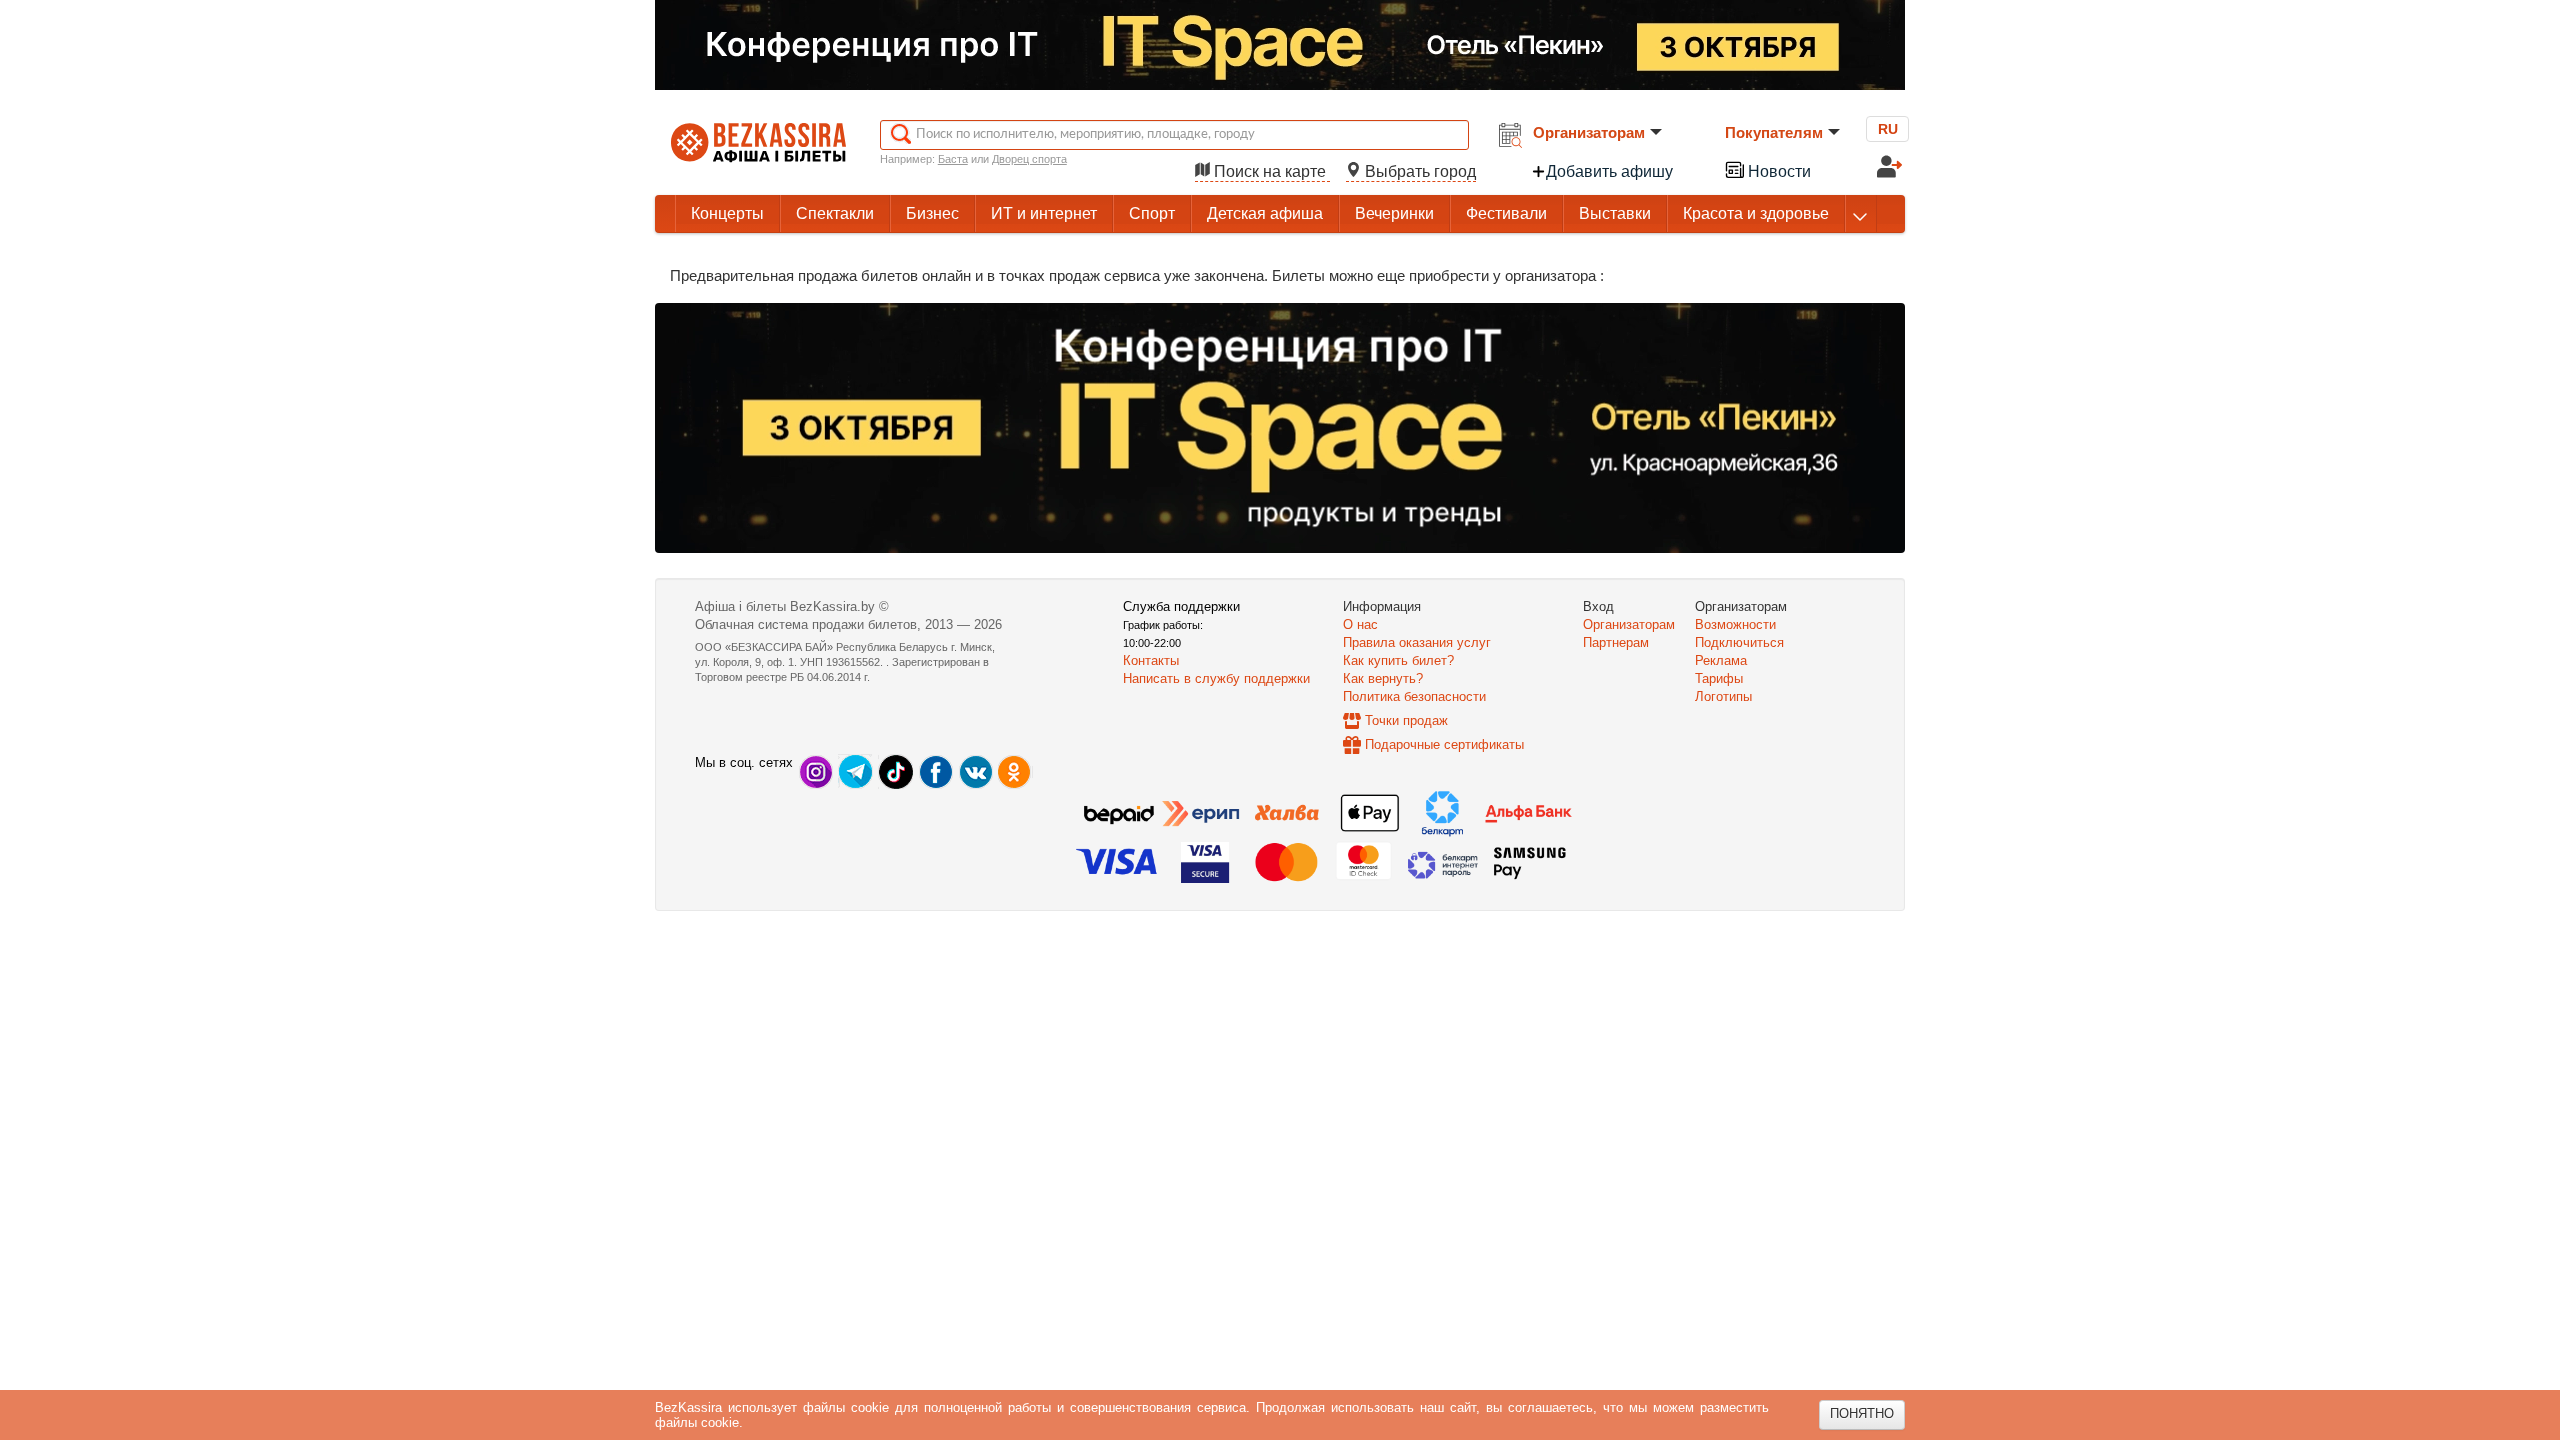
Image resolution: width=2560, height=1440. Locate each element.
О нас (1360, 624)
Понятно (1862, 1413)
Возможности (1735, 624)
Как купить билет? (1398, 660)
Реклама (1721, 660)
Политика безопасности (1414, 696)
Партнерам (1616, 642)
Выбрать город (1418, 171)
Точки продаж (1406, 720)
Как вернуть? (1383, 678)
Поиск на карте (1270, 171)
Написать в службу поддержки (1216, 678)
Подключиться (1739, 642)
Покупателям (1774, 132)
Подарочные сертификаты (1444, 744)
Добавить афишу (1609, 171)
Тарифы (1719, 678)
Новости (1777, 171)
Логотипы (1723, 696)
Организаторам (1589, 132)
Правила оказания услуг (1417, 642)
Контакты (1151, 660)
